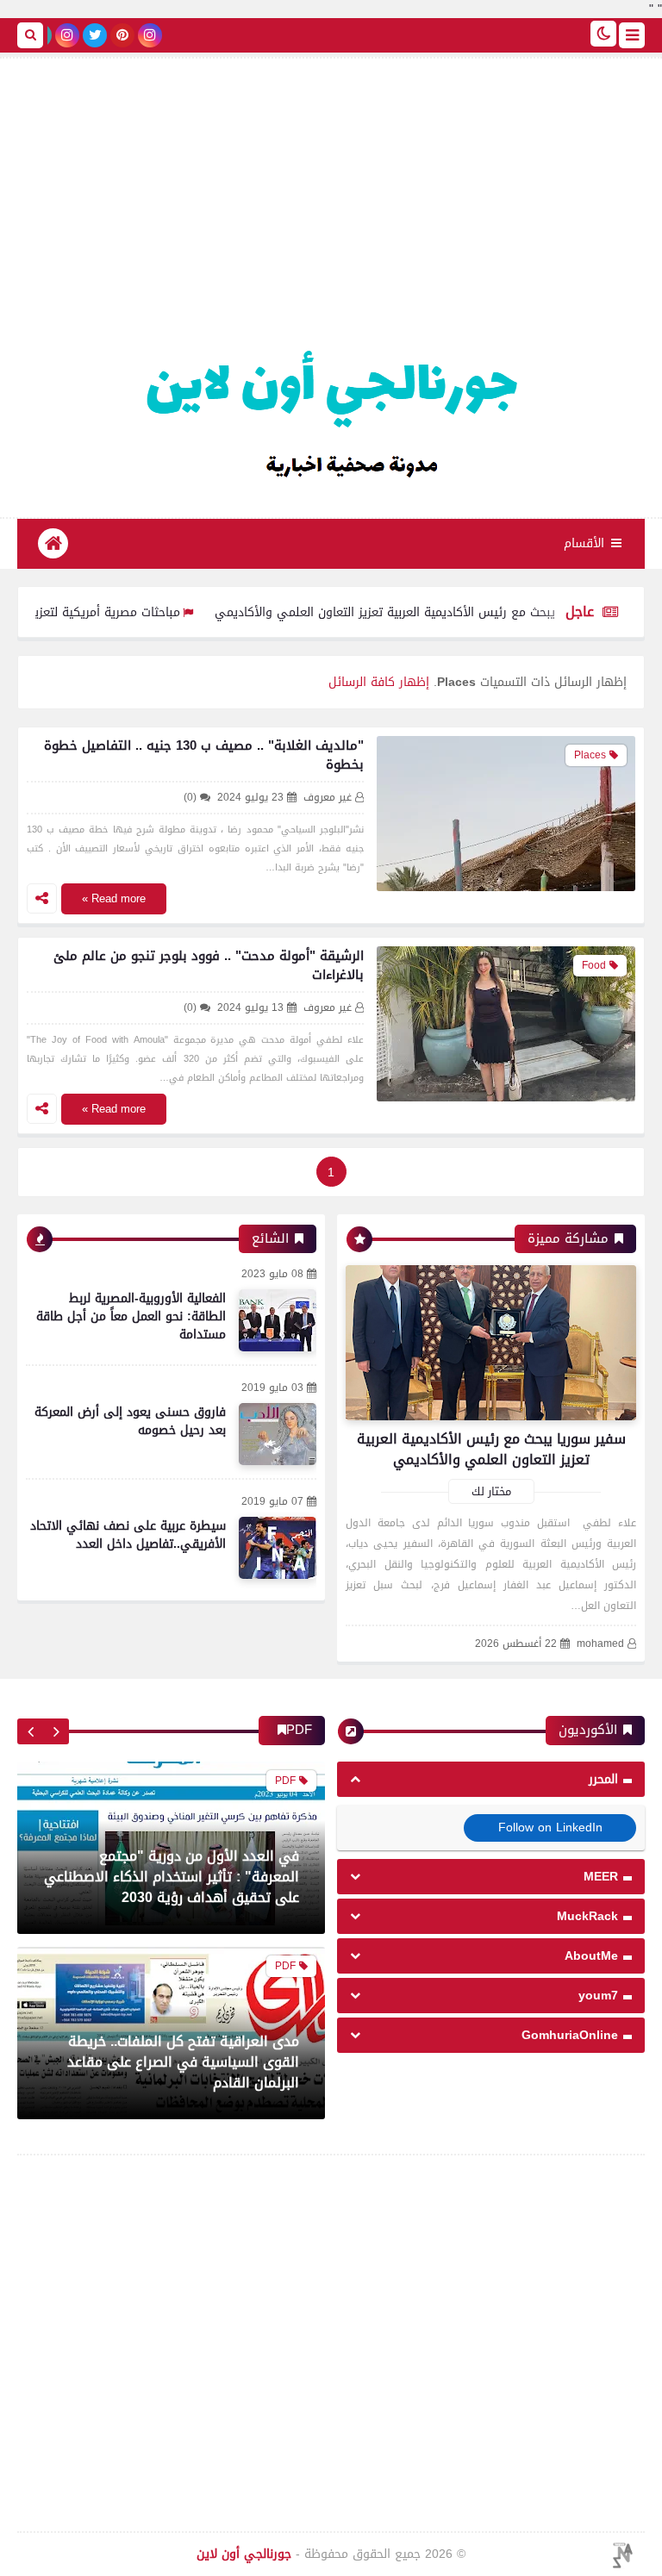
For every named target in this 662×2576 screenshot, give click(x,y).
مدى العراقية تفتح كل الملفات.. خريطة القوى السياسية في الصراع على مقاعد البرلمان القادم (183, 1877)
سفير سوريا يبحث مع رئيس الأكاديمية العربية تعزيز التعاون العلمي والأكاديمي (457, 612)
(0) (190, 798)
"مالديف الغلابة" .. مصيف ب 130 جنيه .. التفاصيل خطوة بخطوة (204, 755)
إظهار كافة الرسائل (379, 682)
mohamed (600, 1644)
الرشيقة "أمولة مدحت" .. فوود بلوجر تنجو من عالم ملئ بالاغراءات (209, 965)
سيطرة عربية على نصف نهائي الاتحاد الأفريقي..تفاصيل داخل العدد (128, 1535)
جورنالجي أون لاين (244, 2554)
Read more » (114, 898)
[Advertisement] (331, 205)
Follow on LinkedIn (550, 1828)
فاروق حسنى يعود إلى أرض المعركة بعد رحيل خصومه (130, 1421)
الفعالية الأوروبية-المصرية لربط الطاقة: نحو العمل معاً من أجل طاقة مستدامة (131, 1316)
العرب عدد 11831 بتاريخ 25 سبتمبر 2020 (181, 2083)
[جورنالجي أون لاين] (331, 409)
